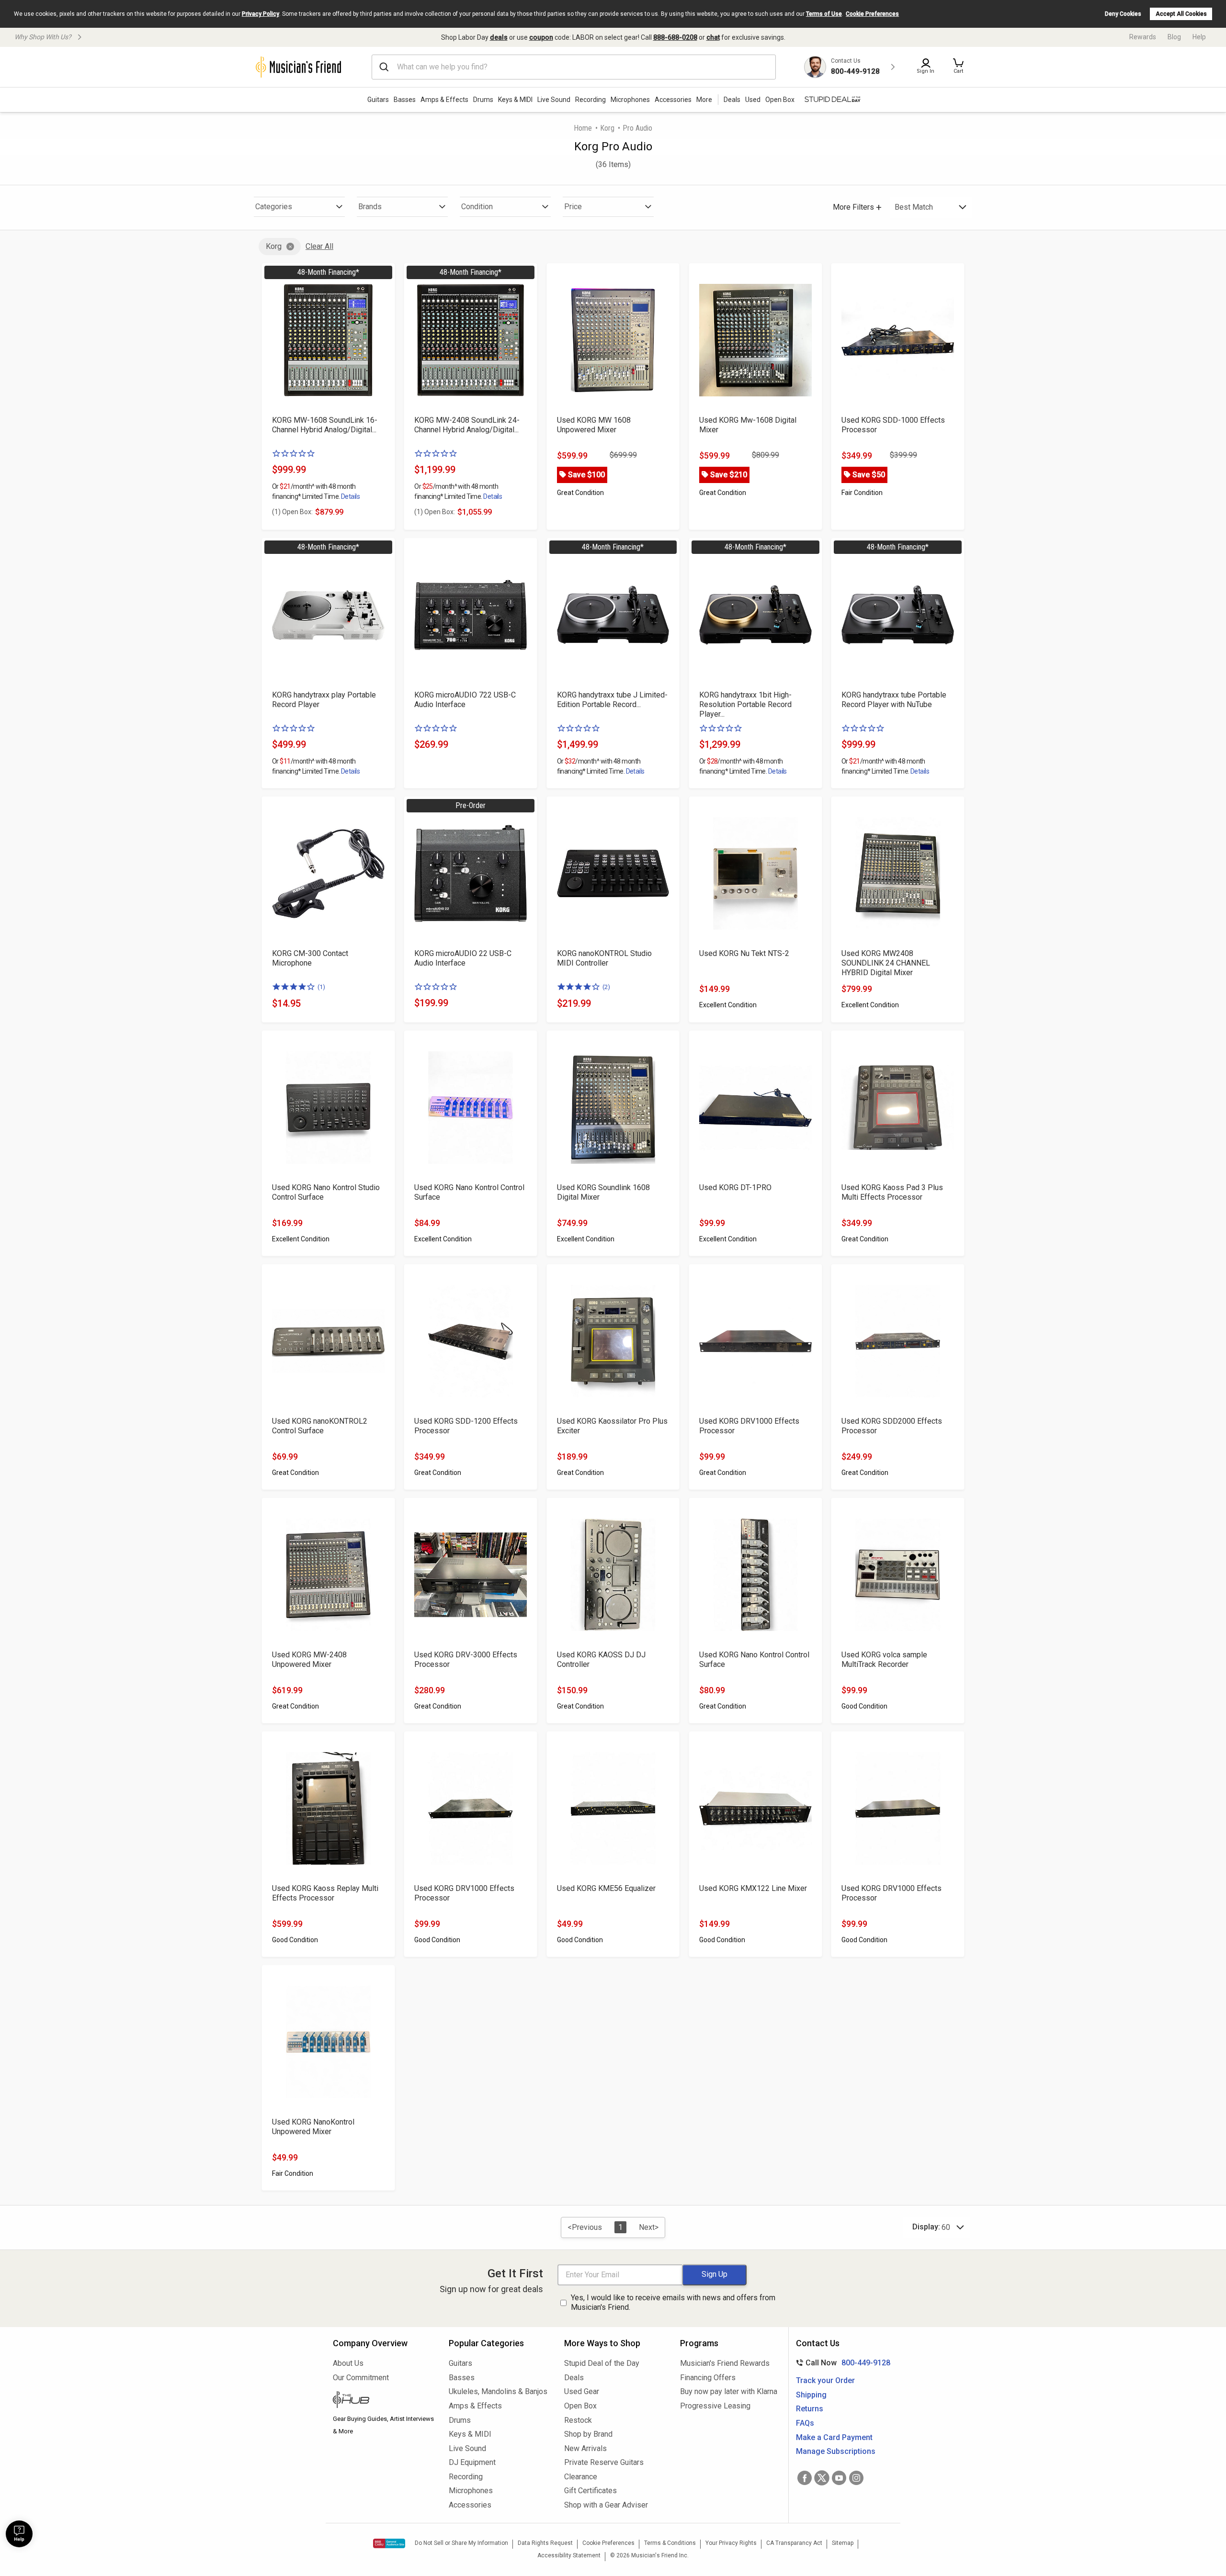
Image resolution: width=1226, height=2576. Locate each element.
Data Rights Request (545, 2543)
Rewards (1143, 37)
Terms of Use (824, 14)
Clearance (581, 2477)
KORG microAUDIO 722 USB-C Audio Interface (465, 700)
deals (499, 37)
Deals (574, 2378)
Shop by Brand (588, 2434)
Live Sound (554, 100)
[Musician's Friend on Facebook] (805, 2478)
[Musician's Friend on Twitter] (822, 2478)
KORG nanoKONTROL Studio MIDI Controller (604, 958)
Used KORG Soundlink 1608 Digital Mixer (603, 1192)
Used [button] (753, 100)
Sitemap (843, 2543)
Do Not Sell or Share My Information (461, 2543)
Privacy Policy (261, 14)
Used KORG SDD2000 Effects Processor (892, 1426)
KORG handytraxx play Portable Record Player (324, 700)
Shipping (811, 2395)
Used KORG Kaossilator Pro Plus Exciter (612, 1426)
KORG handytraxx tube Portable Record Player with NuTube (894, 700)
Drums (483, 100)
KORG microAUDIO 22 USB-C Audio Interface (463, 958)
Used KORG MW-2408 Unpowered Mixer (309, 1659)
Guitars (378, 100)
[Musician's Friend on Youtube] (839, 2478)
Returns (810, 2409)
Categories (274, 207)
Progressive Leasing (715, 2406)
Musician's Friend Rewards (725, 2363)
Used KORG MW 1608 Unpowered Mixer (594, 425)
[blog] (384, 2401)
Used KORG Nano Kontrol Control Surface (469, 1192)
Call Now (841, 2363)
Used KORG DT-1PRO (735, 1187)
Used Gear (582, 2391)
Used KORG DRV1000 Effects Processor (749, 1426)
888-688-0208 (675, 37)
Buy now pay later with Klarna (729, 2391)
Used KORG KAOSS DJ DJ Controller (601, 1659)
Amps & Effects (444, 100)
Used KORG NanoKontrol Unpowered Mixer (313, 2127)
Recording (590, 100)
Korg (607, 128)
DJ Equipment (472, 2462)
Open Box (580, 2406)
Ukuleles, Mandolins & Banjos (498, 2391)
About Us (348, 2363)
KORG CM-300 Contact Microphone (310, 958)
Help (1199, 37)
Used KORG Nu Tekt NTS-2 (744, 953)
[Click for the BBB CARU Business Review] (389, 2543)
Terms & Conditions (670, 2543)
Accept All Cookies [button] (1181, 14)
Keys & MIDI (515, 100)
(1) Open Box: (292, 512)
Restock (578, 2420)
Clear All (319, 246)
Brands (370, 207)
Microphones (630, 100)
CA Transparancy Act (794, 2543)
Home (583, 128)
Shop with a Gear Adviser (606, 2505)
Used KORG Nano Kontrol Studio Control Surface (326, 1192)
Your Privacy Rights (731, 2543)
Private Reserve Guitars (604, 2462)
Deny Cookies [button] (1123, 14)
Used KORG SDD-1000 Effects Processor (893, 425)
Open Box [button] (780, 100)
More (704, 100)
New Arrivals (585, 2448)
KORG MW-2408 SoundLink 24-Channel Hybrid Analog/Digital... (467, 425)
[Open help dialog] (19, 2534)
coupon (541, 37)
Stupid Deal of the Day (602, 2363)
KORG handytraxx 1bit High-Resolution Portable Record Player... (745, 704)
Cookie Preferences (872, 14)
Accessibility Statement (569, 2555)
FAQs (805, 2423)
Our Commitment (361, 2378)
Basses (405, 100)
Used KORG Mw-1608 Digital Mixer (748, 425)
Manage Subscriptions (836, 2451)
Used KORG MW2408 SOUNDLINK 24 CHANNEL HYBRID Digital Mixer (886, 963)
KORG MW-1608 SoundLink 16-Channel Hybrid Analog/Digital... (325, 425)
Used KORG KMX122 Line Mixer (753, 1888)
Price (573, 207)
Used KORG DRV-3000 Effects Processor (466, 1659)
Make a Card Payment (834, 2437)
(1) (321, 987)
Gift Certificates (590, 2491)
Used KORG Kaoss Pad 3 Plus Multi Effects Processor (892, 1192)
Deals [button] (732, 100)
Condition (477, 207)
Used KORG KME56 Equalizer (606, 1888)
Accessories (673, 100)
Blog (1174, 37)
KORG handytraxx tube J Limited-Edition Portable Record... (612, 700)
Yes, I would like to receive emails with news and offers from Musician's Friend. (673, 2303)
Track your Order (825, 2380)
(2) (606, 987)
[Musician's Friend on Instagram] (856, 2478)
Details (350, 496)
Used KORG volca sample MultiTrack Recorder (884, 1659)
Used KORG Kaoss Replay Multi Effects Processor (325, 1893)
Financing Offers (708, 2378)
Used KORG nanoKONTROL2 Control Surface (320, 1426)
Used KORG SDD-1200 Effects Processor (466, 1426)
